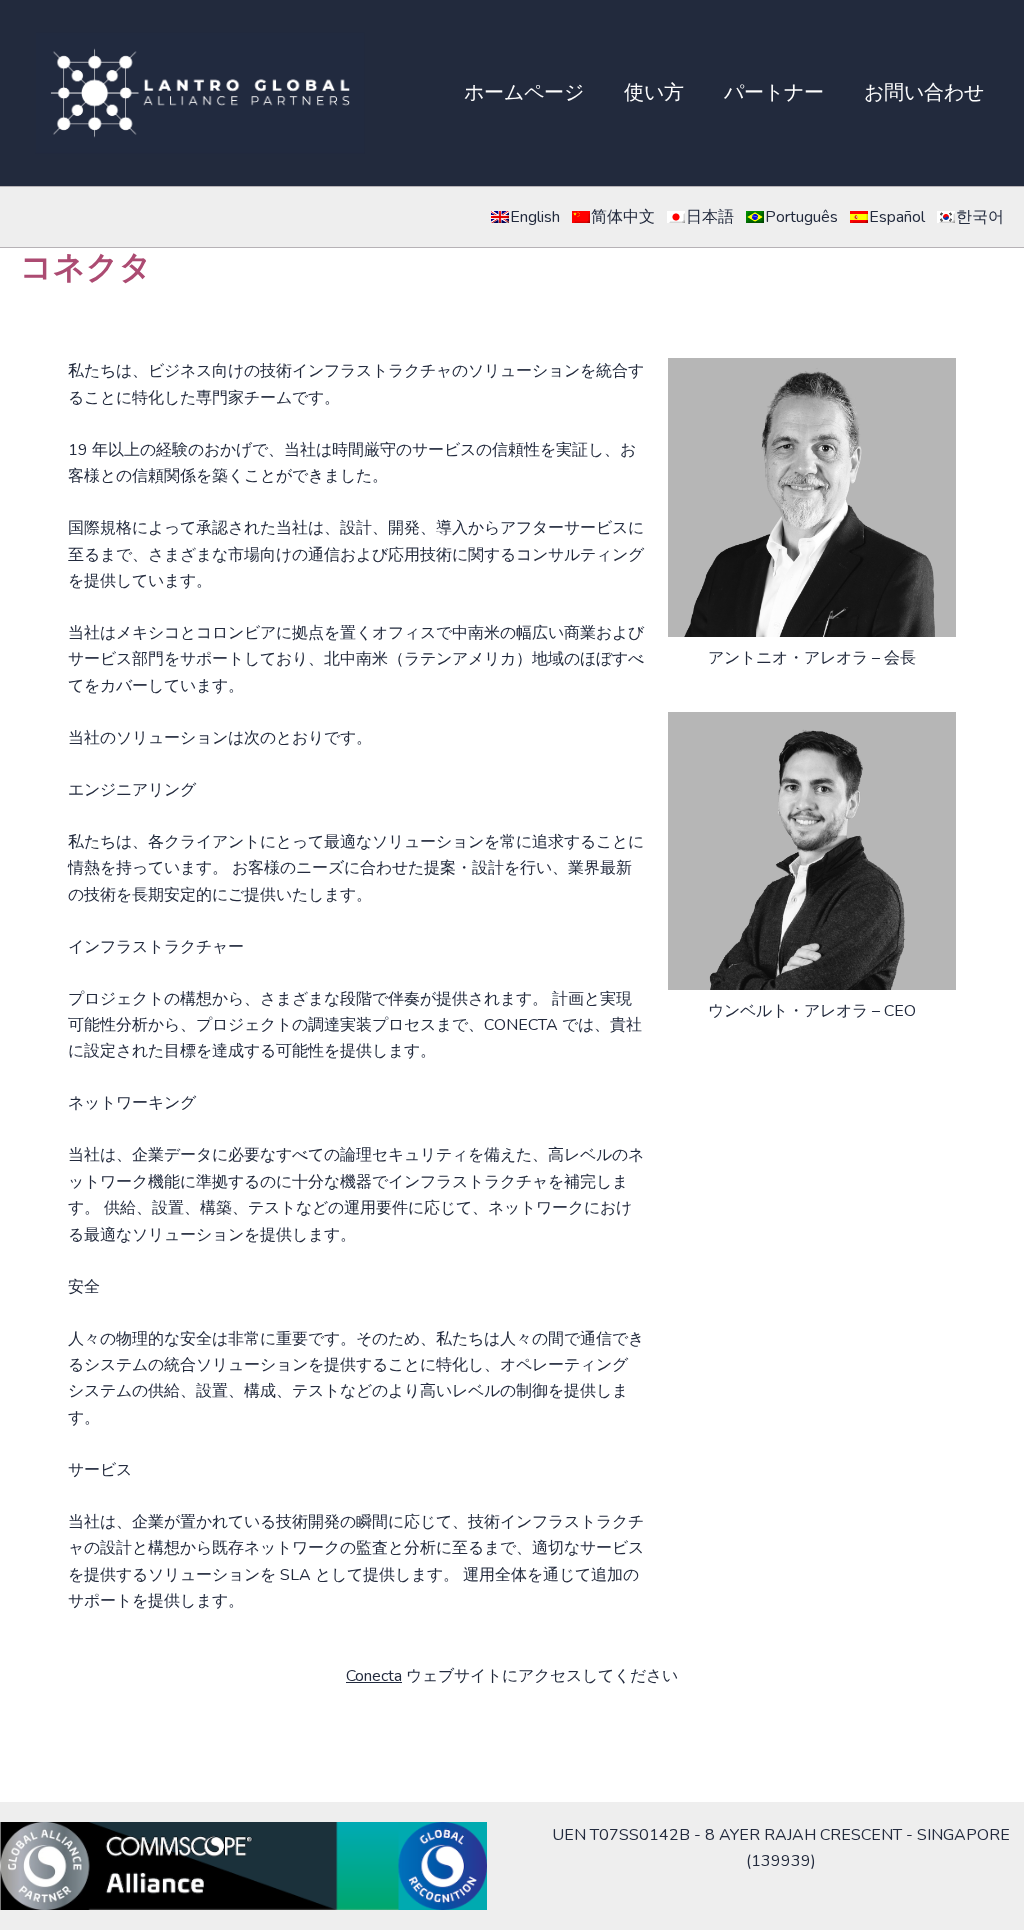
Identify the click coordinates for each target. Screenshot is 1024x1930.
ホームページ (524, 92)
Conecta (374, 1676)
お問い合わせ (924, 92)
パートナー (774, 92)
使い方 (654, 92)
